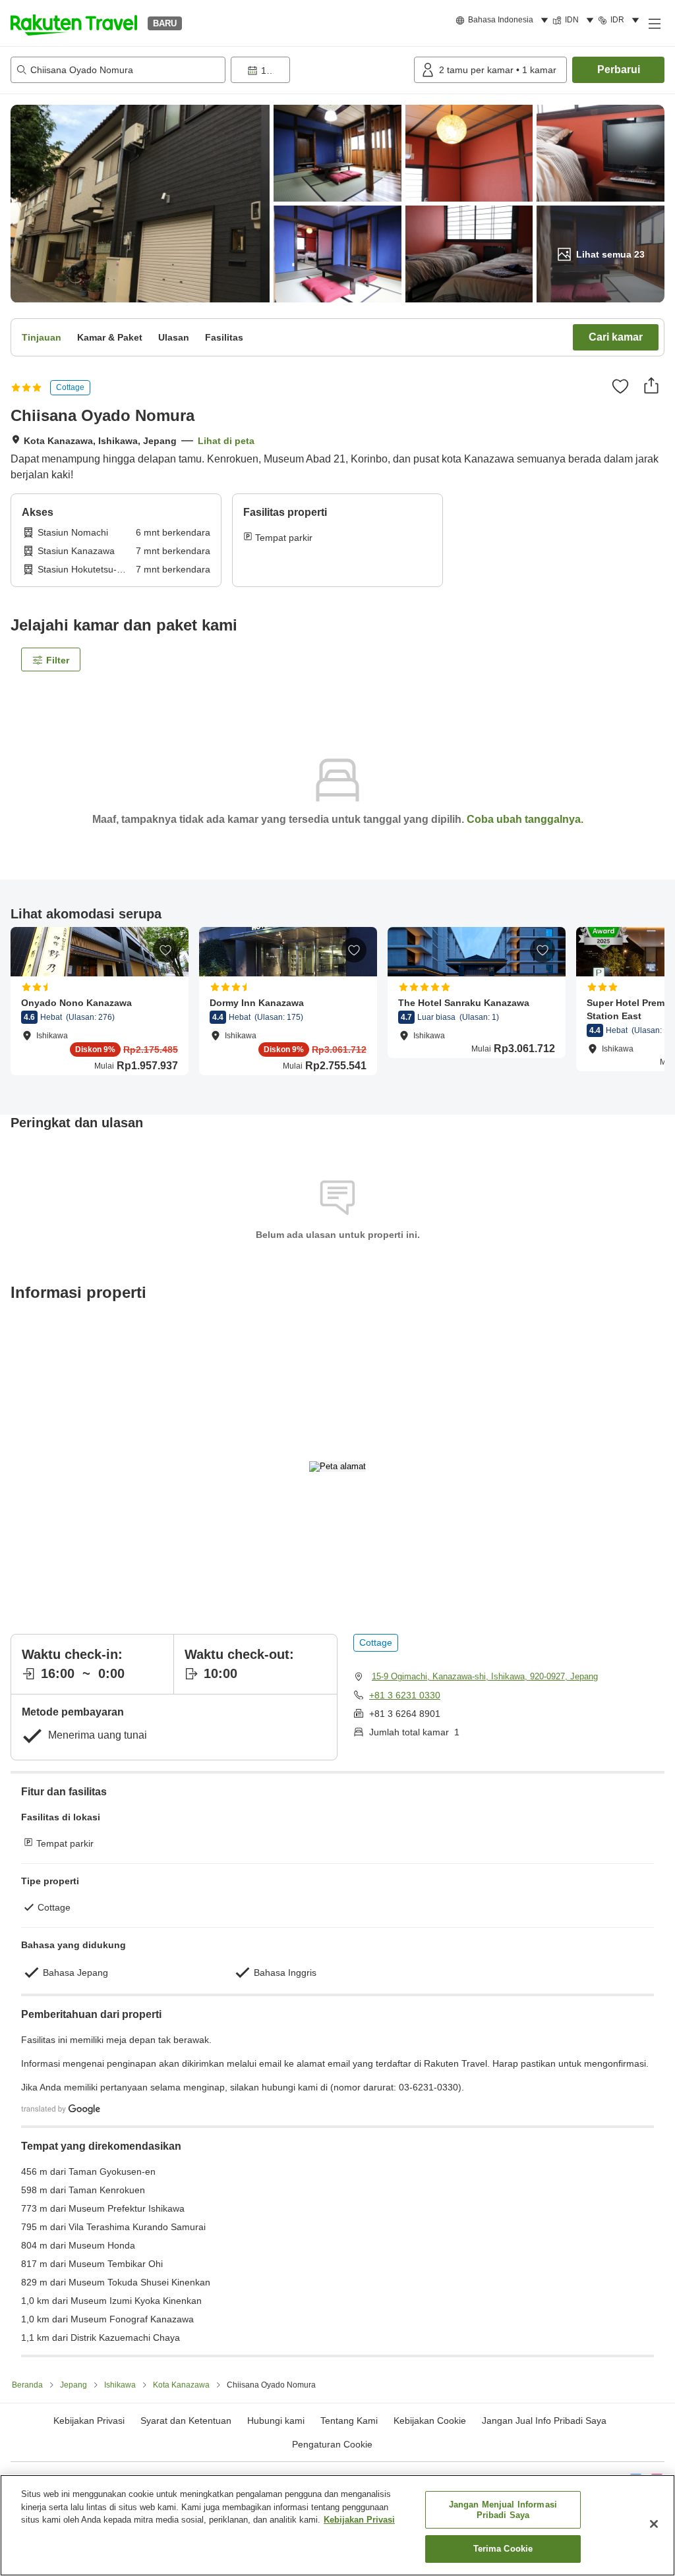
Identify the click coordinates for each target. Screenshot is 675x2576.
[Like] (620, 386)
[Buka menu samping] (654, 23)
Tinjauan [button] (42, 337)
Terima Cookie (503, 2549)
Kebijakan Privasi (359, 2520)
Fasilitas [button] (224, 337)
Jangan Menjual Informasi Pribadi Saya (503, 2510)
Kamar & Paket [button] (110, 337)
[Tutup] (654, 2524)
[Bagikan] (651, 385)
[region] (337, 2525)
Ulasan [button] (174, 337)
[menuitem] (504, 20)
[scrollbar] (337, 1008)
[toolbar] (320, 70)
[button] (74, 23)
